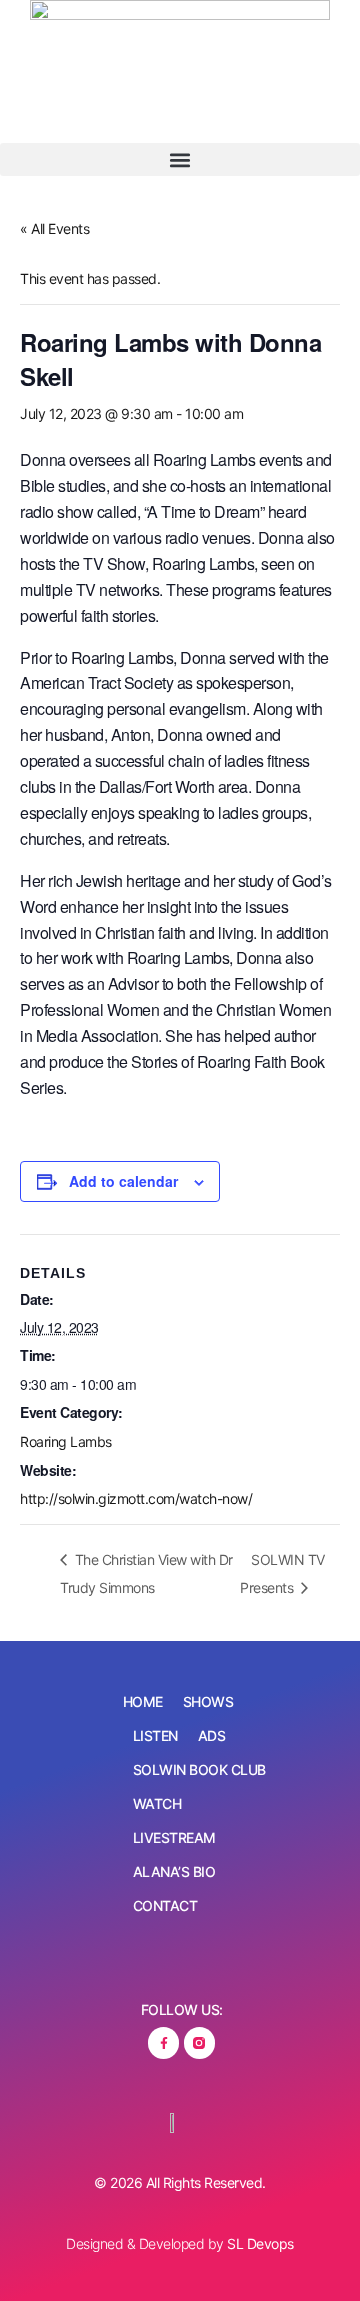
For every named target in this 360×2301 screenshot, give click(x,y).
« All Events (54, 228)
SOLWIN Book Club (199, 1769)
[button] (180, 159)
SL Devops (260, 2243)
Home (143, 1701)
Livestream (174, 1837)
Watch (157, 1803)
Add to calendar (123, 1181)
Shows (208, 1701)
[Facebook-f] (163, 2042)
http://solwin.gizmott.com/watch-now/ (136, 1498)
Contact (165, 1905)
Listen (155, 1735)
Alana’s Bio (174, 1871)
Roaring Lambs (66, 1441)
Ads (212, 1735)
